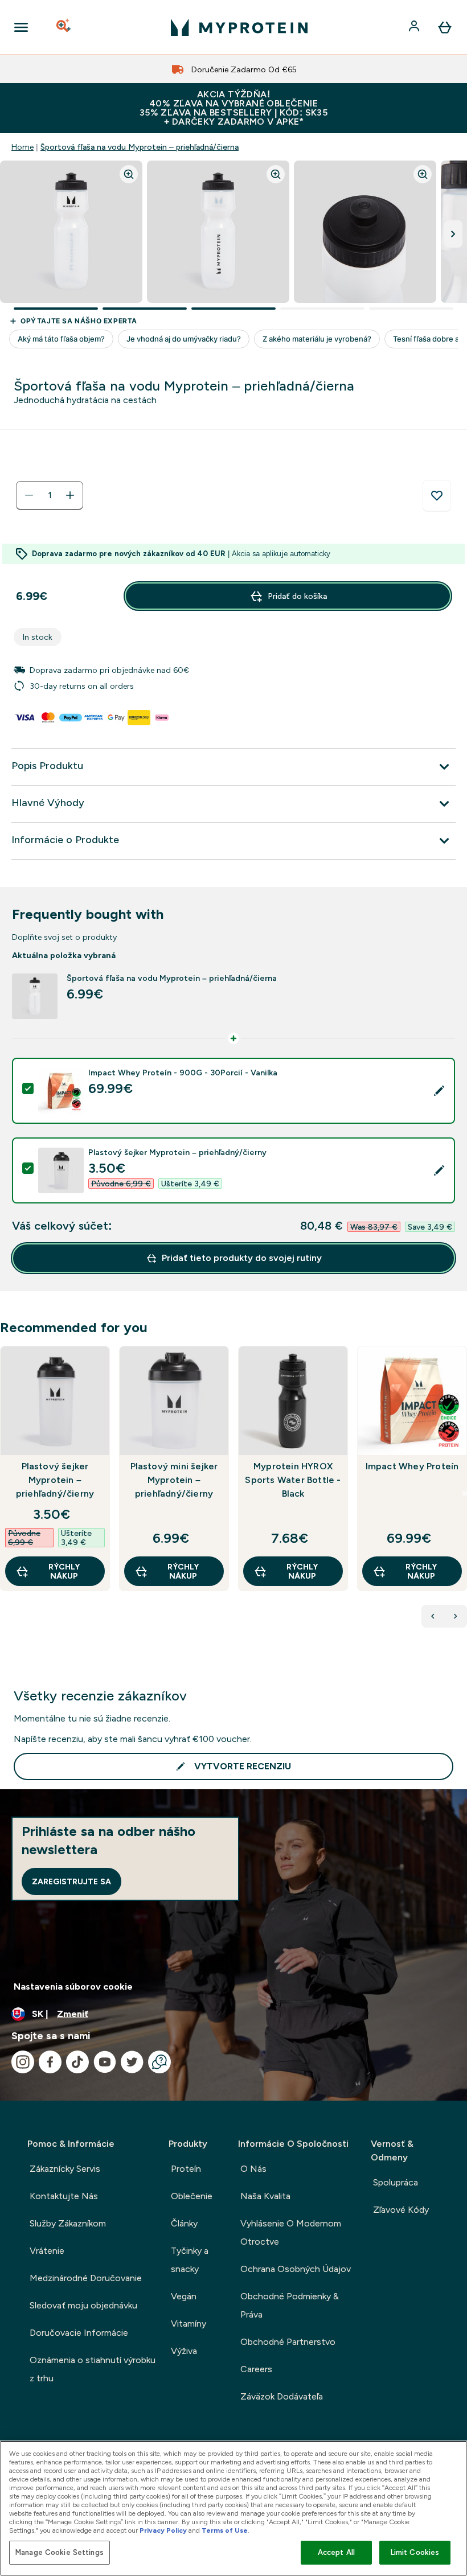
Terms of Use (225, 2530)
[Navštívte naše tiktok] (77, 2062)
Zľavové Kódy (401, 2210)
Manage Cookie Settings (60, 2552)
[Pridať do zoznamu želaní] (437, 496)
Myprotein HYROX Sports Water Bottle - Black (293, 1480)
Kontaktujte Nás (64, 2196)
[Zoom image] (129, 174)
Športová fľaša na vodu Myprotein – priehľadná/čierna (140, 147)
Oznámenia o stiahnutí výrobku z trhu (93, 2369)
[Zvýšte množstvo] (70, 495)
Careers (256, 2369)
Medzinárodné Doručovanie (86, 2278)
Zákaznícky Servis (65, 2169)
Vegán (184, 2296)
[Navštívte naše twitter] (132, 2062)
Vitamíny (189, 2324)
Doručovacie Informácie (79, 2333)
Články (184, 2223)
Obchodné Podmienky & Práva (290, 2305)
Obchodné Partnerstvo (288, 2342)
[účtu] (415, 27)
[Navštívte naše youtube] (105, 2062)
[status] (50, 495)
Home (22, 147)
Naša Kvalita (265, 2196)
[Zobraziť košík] (445, 27)
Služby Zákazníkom (68, 2223)
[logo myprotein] (239, 27)
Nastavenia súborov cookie (73, 1987)
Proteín (186, 2169)
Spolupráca (396, 2182)
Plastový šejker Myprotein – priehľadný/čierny (55, 1480)
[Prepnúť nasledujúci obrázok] (453, 234)
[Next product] (456, 1616)
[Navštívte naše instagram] (23, 2062)
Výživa (184, 2351)
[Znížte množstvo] (29, 495)
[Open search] (64, 27)
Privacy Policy (163, 2530)
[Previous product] (433, 1616)
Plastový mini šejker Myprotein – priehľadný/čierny (174, 1480)
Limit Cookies (415, 2552)
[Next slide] (465, 1493)
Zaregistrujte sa (71, 1881)
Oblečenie (192, 2196)
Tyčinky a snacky (190, 2260)
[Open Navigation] (21, 27)
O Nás (253, 2169)
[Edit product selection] (439, 1091)
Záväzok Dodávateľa (282, 2396)
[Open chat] (159, 2062)
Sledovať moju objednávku (83, 2305)
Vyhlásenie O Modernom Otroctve (291, 2232)
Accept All (336, 2552)
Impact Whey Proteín (412, 1466)
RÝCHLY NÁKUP (64, 1571)
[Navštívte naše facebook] (50, 2062)
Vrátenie (47, 2251)
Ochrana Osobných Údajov (296, 2269)
